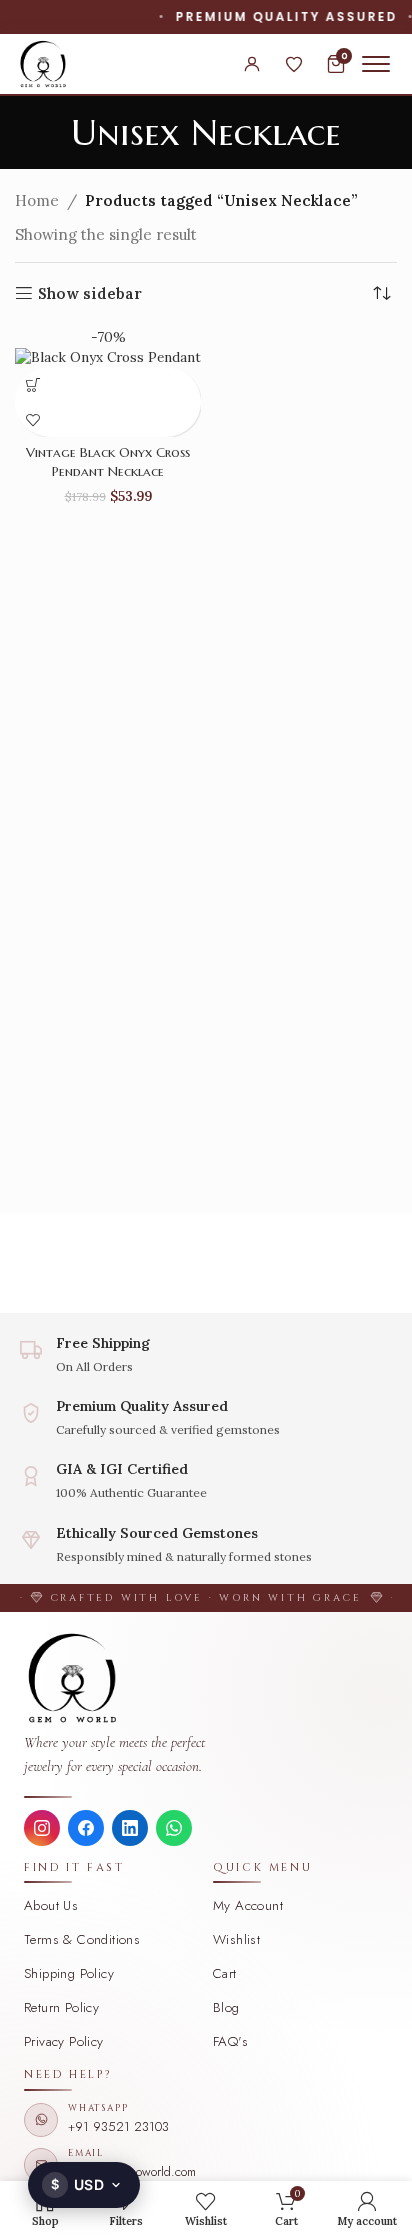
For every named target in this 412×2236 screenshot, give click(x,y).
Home (37, 200)
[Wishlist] (294, 64)
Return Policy (61, 2007)
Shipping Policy (69, 1973)
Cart (225, 1973)
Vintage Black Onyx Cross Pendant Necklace (108, 462)
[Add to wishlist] (32, 419)
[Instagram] (42, 1828)
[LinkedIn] (130, 1828)
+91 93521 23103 (118, 2126)
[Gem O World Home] (206, 1678)
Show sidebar (90, 293)
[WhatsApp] (174, 1828)
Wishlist (236, 1939)
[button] (32, 384)
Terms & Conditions (82, 1939)
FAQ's (230, 2041)
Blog (226, 2007)
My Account (248, 1905)
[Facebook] (86, 1828)
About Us (51, 1905)
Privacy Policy (64, 2041)
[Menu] (376, 64)
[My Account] (252, 64)
